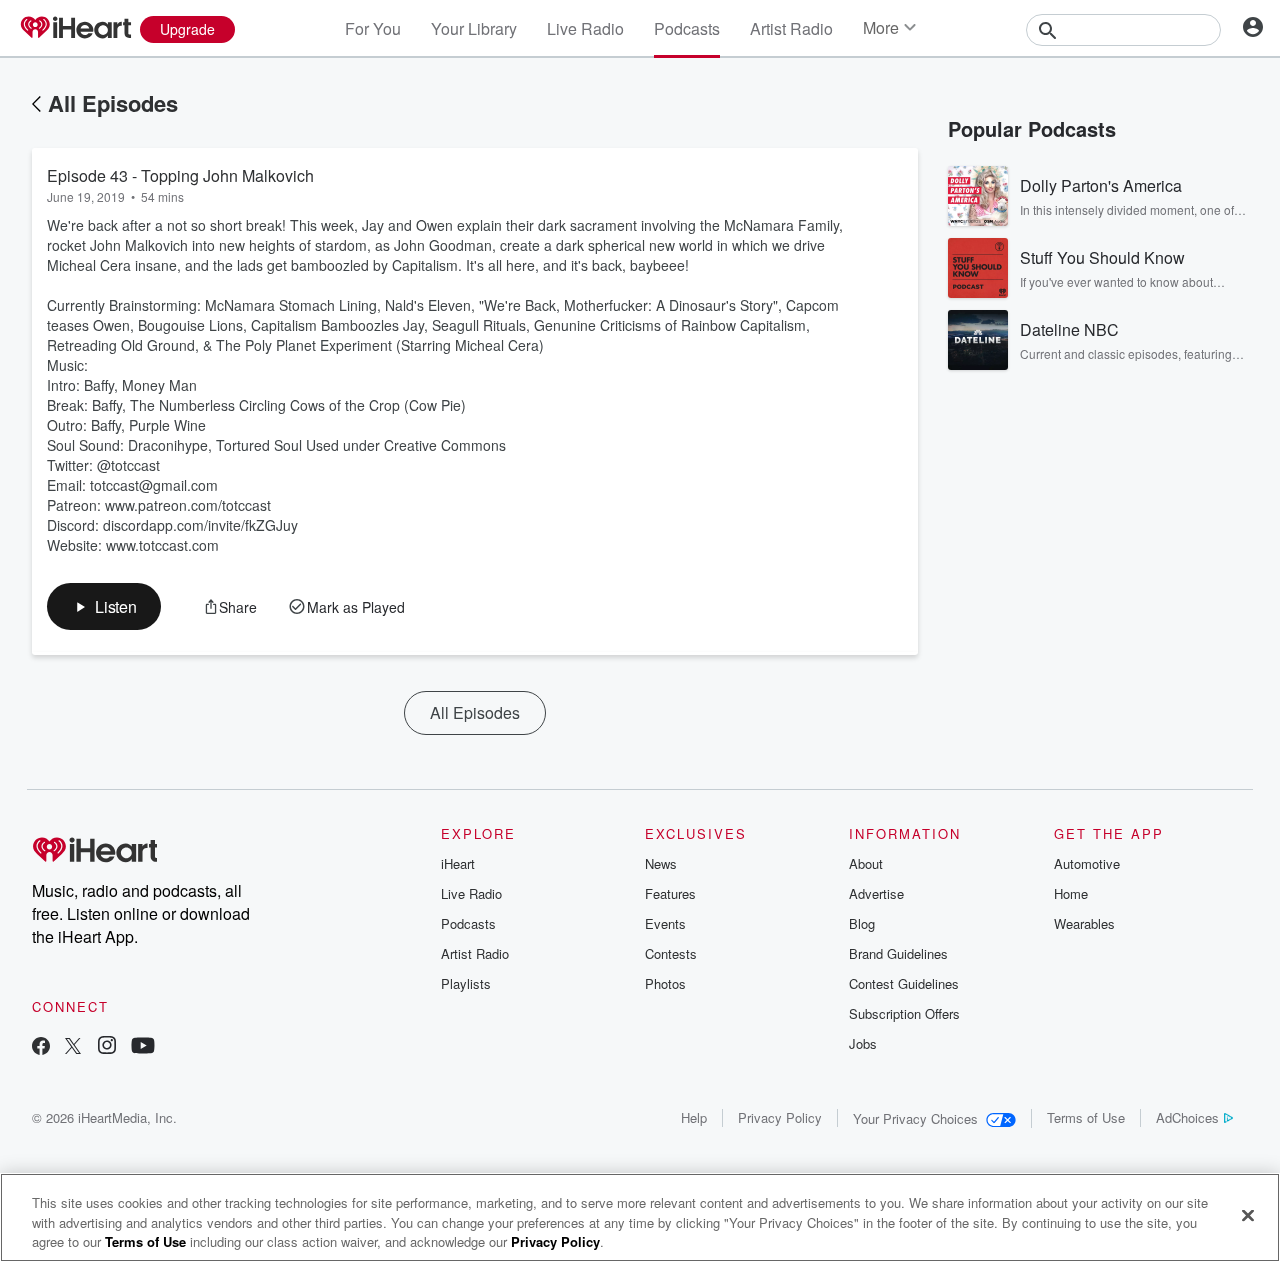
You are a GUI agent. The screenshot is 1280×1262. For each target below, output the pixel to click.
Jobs (863, 1043)
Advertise (876, 893)
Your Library (474, 28)
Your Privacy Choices (915, 1118)
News (661, 863)
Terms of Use (1086, 1117)
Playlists (466, 983)
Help (694, 1117)
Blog (862, 923)
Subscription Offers (904, 1013)
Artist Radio (791, 28)
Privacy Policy (780, 1117)
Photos (665, 983)
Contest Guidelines (904, 983)
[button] (104, 606)
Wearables (1084, 923)
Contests (671, 953)
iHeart (458, 863)
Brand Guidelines (898, 953)
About (866, 863)
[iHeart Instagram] (107, 1047)
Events (665, 923)
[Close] (1248, 1215)
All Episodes (113, 103)
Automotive (1087, 863)
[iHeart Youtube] (143, 1047)
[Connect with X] (73, 1047)
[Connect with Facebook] (41, 1047)
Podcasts (687, 28)
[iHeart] (75, 29)
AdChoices (1187, 1117)
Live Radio (585, 28)
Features (670, 893)
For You (373, 28)
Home (1071, 893)
